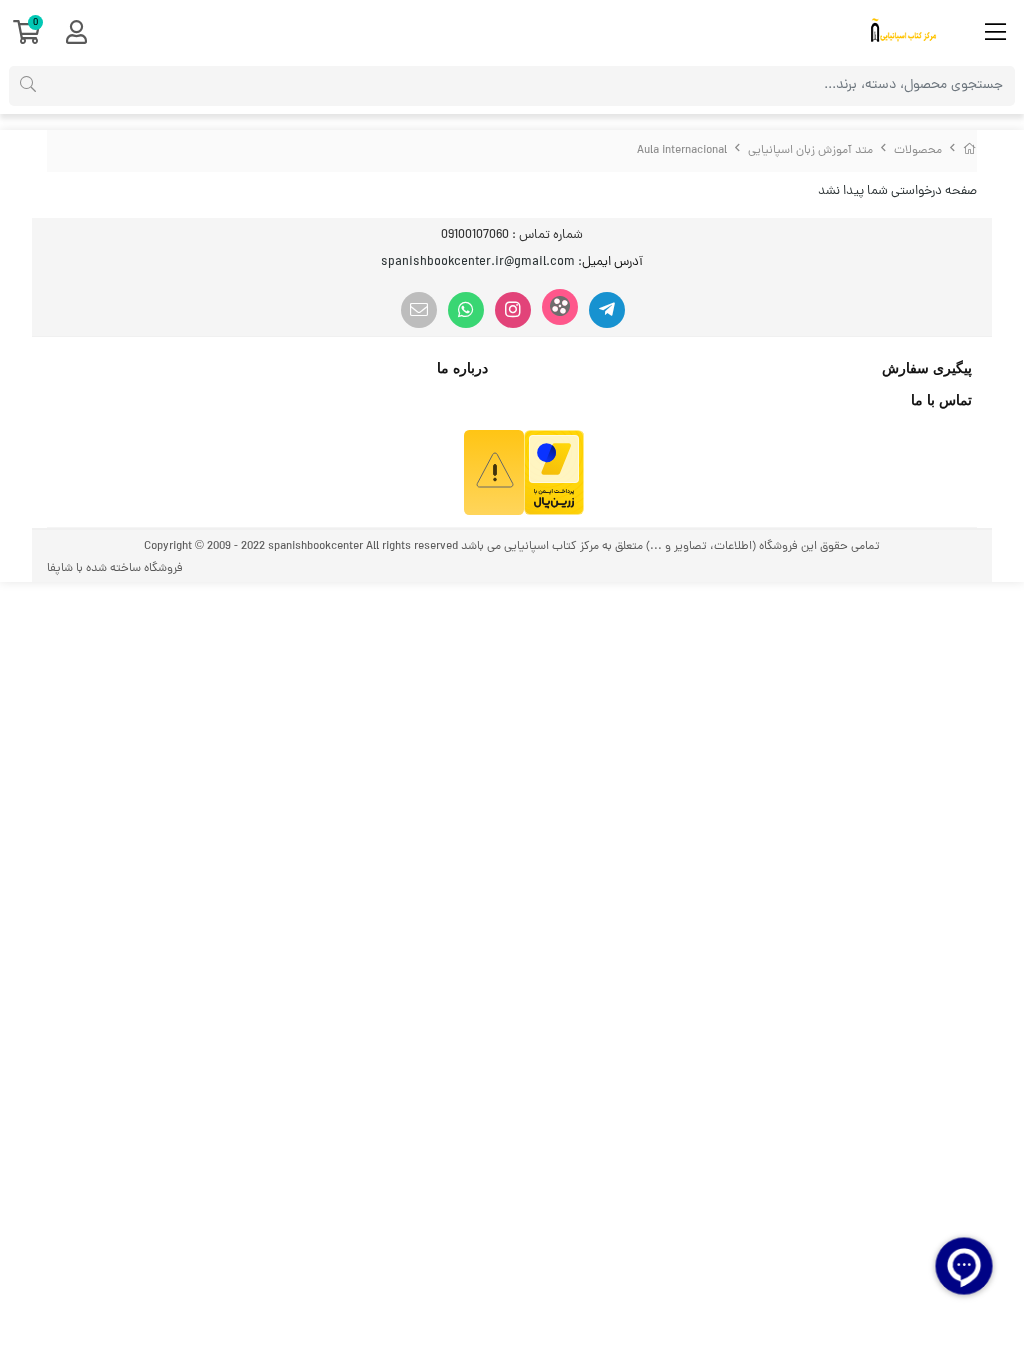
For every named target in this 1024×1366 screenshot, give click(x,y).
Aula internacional (682, 151)
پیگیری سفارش (927, 368)
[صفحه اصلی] (970, 151)
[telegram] (607, 310)
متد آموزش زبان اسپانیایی (810, 151)
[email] (419, 310)
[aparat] (560, 307)
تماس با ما (941, 400)
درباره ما (462, 368)
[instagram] (513, 310)
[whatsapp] (466, 310)
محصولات (918, 151)
